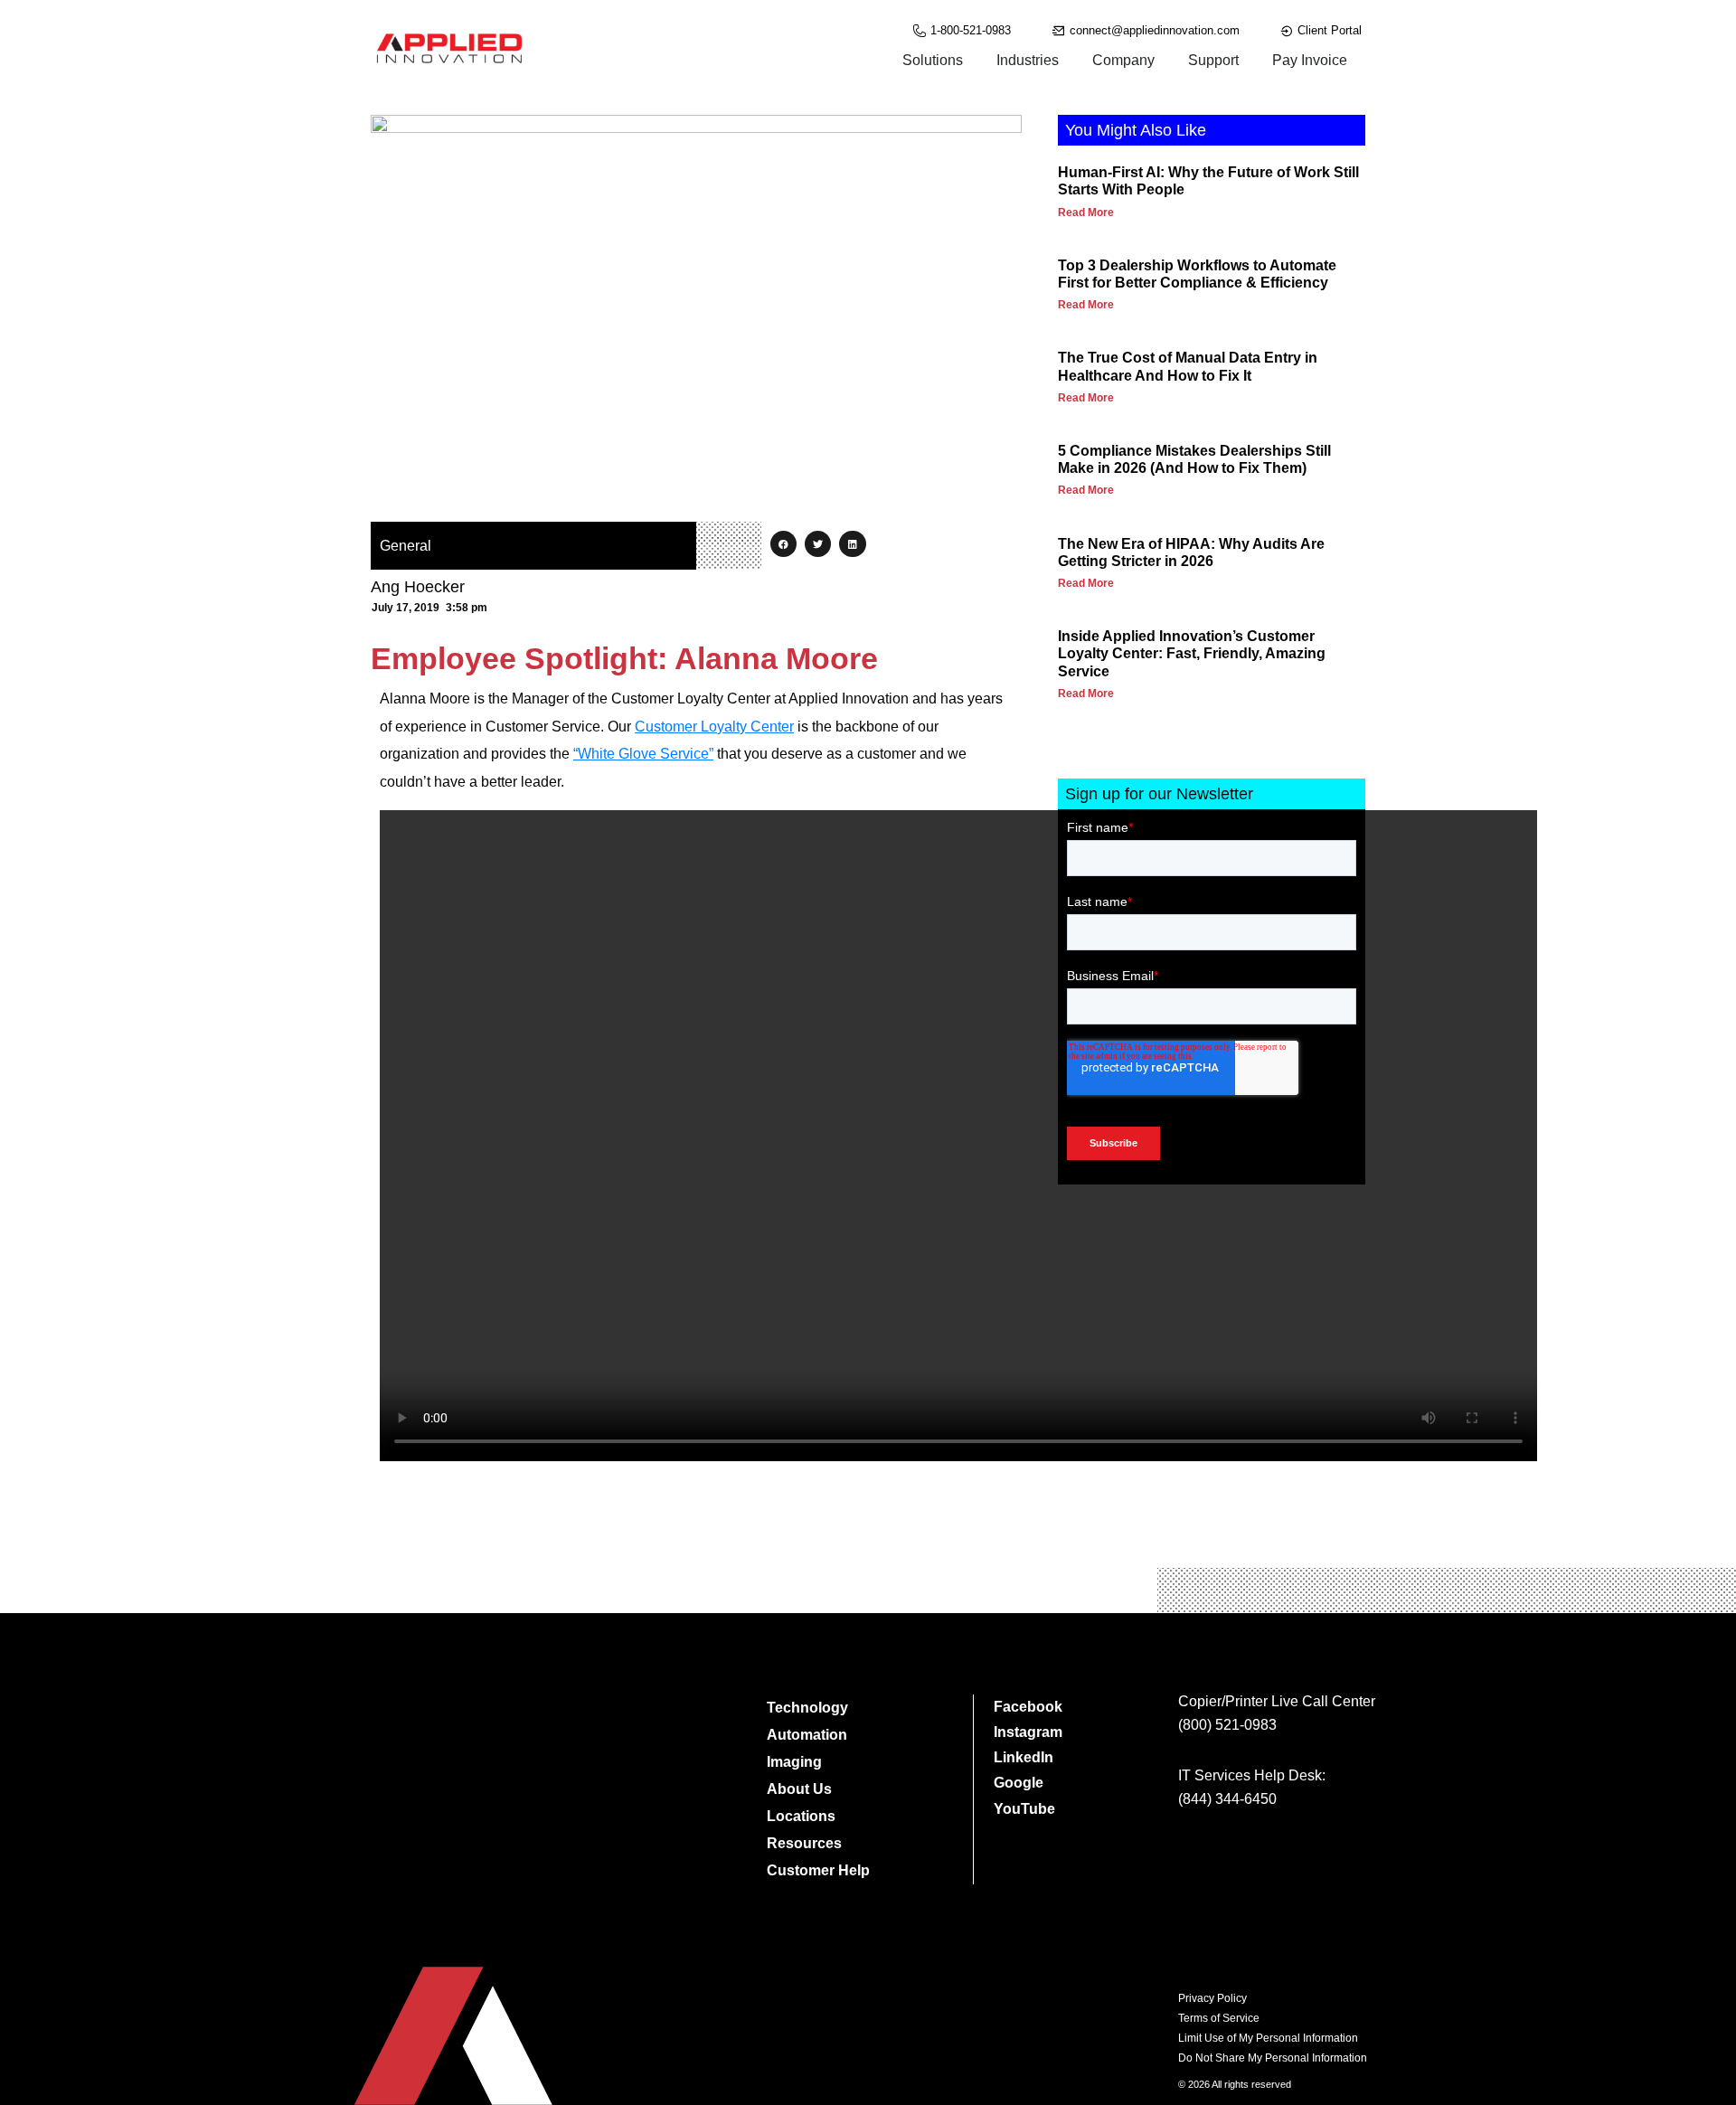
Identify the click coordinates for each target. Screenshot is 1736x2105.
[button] (783, 544)
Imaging (794, 1762)
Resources (804, 1843)
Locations (801, 1816)
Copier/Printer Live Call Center (1277, 1701)
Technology (807, 1708)
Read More (1086, 212)
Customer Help (818, 1870)
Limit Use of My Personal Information (1268, 2038)
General (406, 546)
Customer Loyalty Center (714, 727)
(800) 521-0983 (1227, 1725)
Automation (807, 1735)
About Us (799, 1789)
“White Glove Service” (643, 754)
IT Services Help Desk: (1252, 1775)
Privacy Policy (1212, 1998)
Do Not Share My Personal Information (1273, 2058)
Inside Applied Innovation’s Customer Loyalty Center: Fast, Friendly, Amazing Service (1192, 653)
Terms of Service (1219, 2018)
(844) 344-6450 (1227, 1799)
